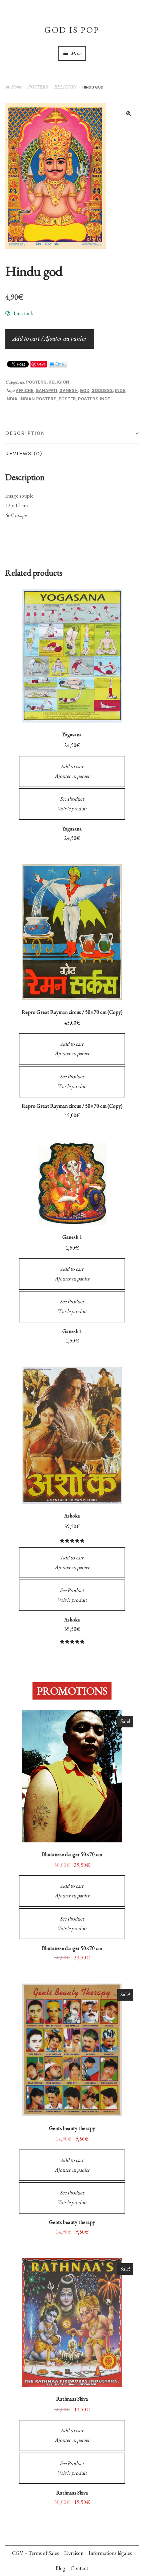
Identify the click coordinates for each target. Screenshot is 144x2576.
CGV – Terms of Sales (35, 2553)
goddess (102, 390)
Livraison (74, 2553)
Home (16, 87)
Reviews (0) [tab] (24, 453)
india (11, 399)
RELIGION (65, 87)
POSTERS (38, 87)
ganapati (46, 390)
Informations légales (110, 2553)
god (85, 390)
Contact (80, 2568)
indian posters (38, 399)
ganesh (68, 390)
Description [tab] (25, 433)
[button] (129, 113)
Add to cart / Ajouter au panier (50, 339)
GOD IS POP (72, 30)
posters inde (94, 399)
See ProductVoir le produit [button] (72, 804)
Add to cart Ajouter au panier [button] (72, 771)
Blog (60, 2568)
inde (120, 390)
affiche (25, 390)
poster (67, 399)
